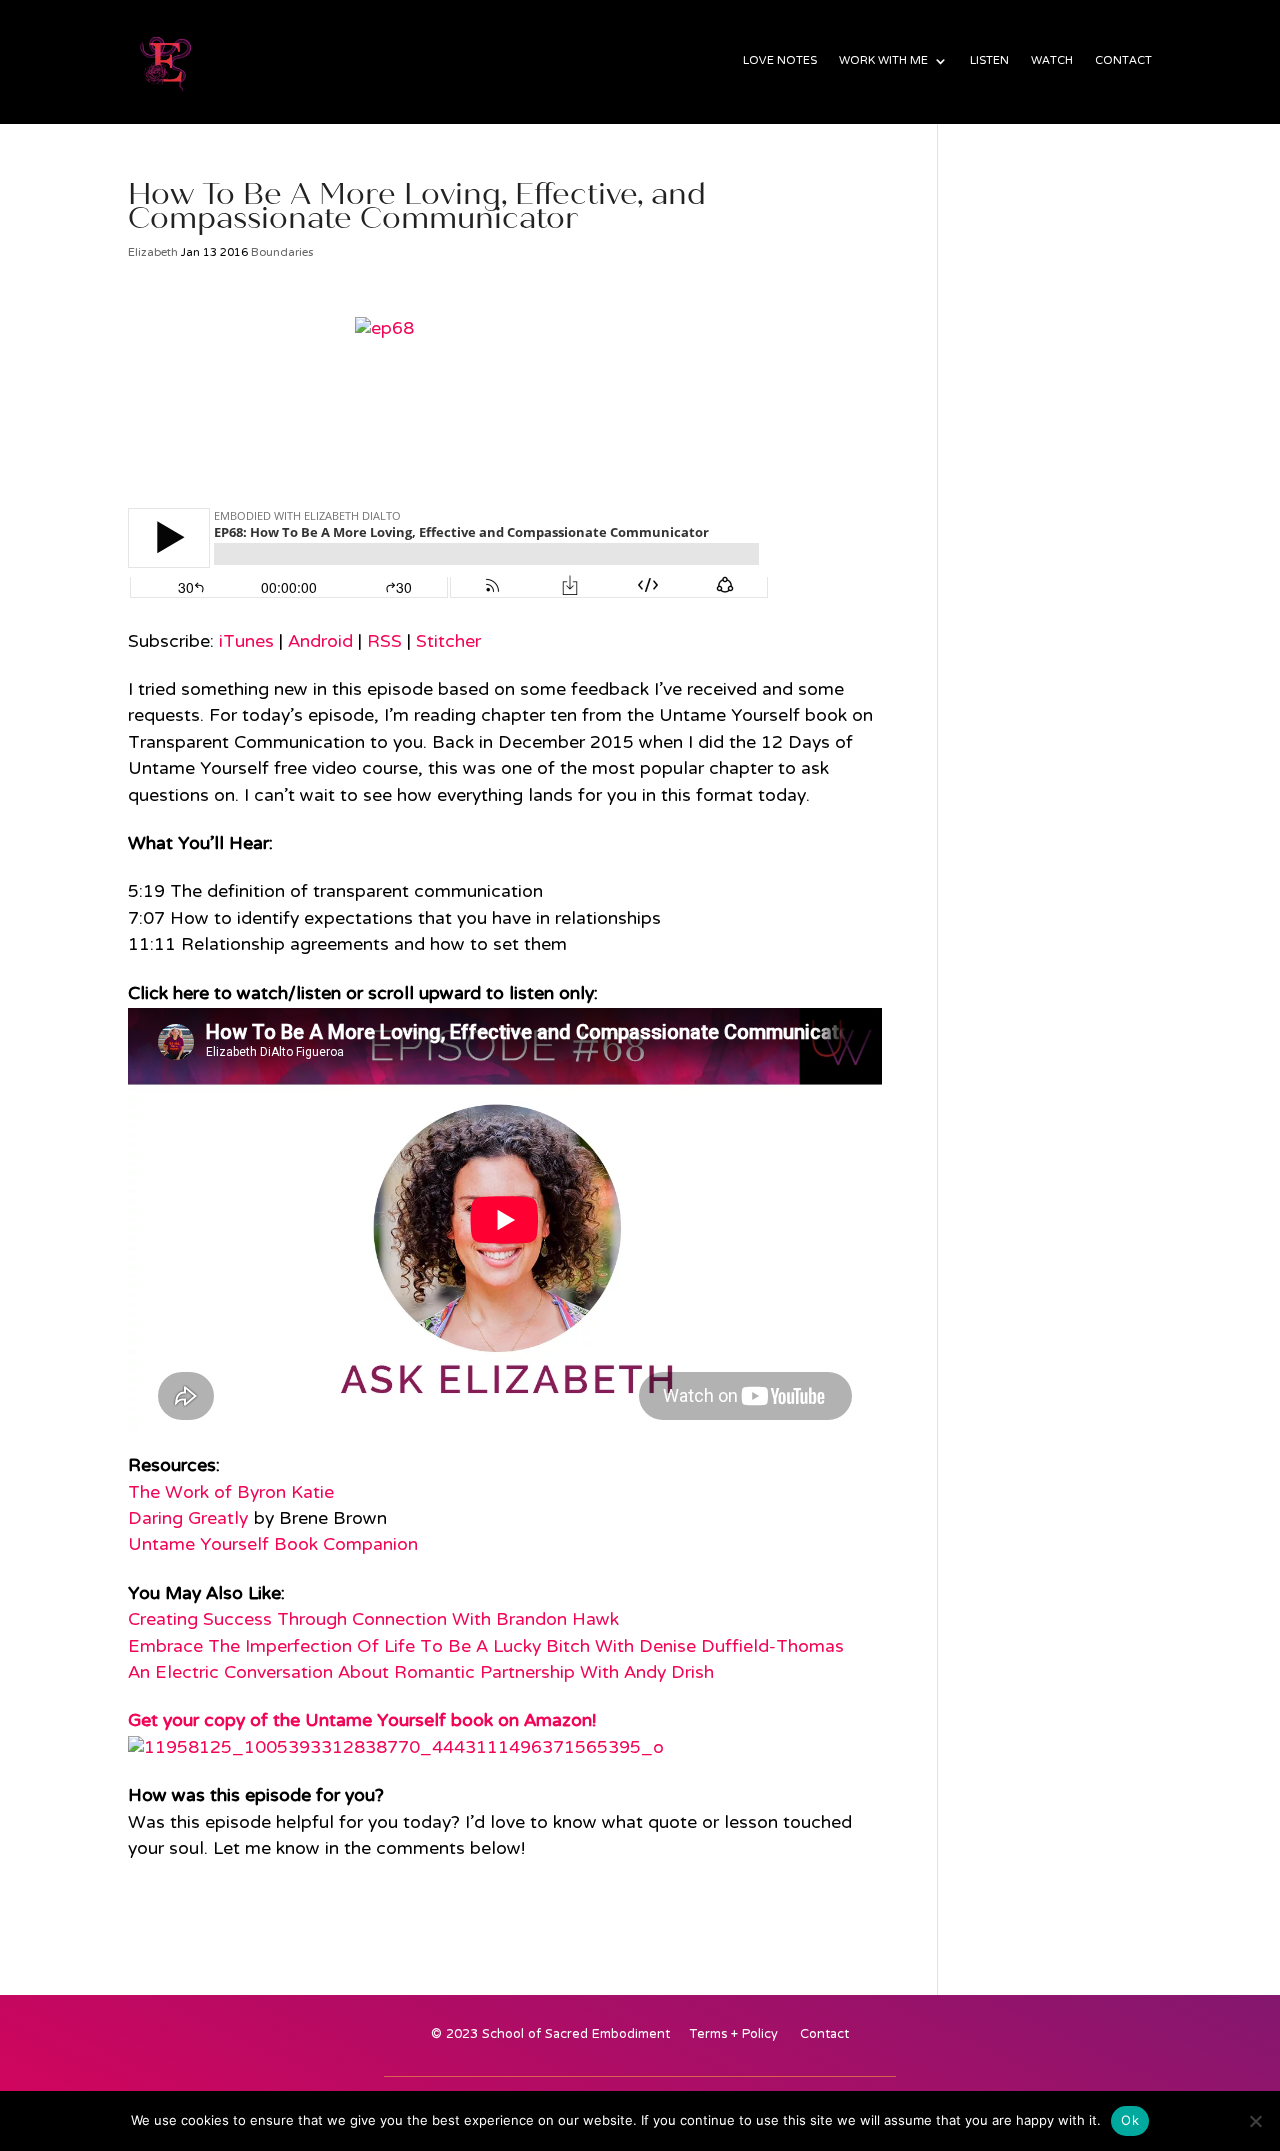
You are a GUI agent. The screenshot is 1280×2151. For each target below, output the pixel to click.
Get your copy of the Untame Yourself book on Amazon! (362, 1721)
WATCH (1052, 65)
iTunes (246, 642)
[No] (1255, 2121)
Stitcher (448, 642)
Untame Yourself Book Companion (273, 1545)
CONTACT (1123, 65)
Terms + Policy (734, 2039)
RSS (384, 642)
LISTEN (989, 65)
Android (320, 642)
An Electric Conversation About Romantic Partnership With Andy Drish (421, 1673)
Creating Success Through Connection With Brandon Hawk (373, 1620)
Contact (824, 2039)
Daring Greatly (188, 1519)
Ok (1130, 2120)
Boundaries (282, 253)
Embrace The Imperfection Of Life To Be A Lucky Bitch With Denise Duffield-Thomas (486, 1647)
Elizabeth (153, 253)
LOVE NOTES (780, 65)
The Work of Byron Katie (231, 1493)
